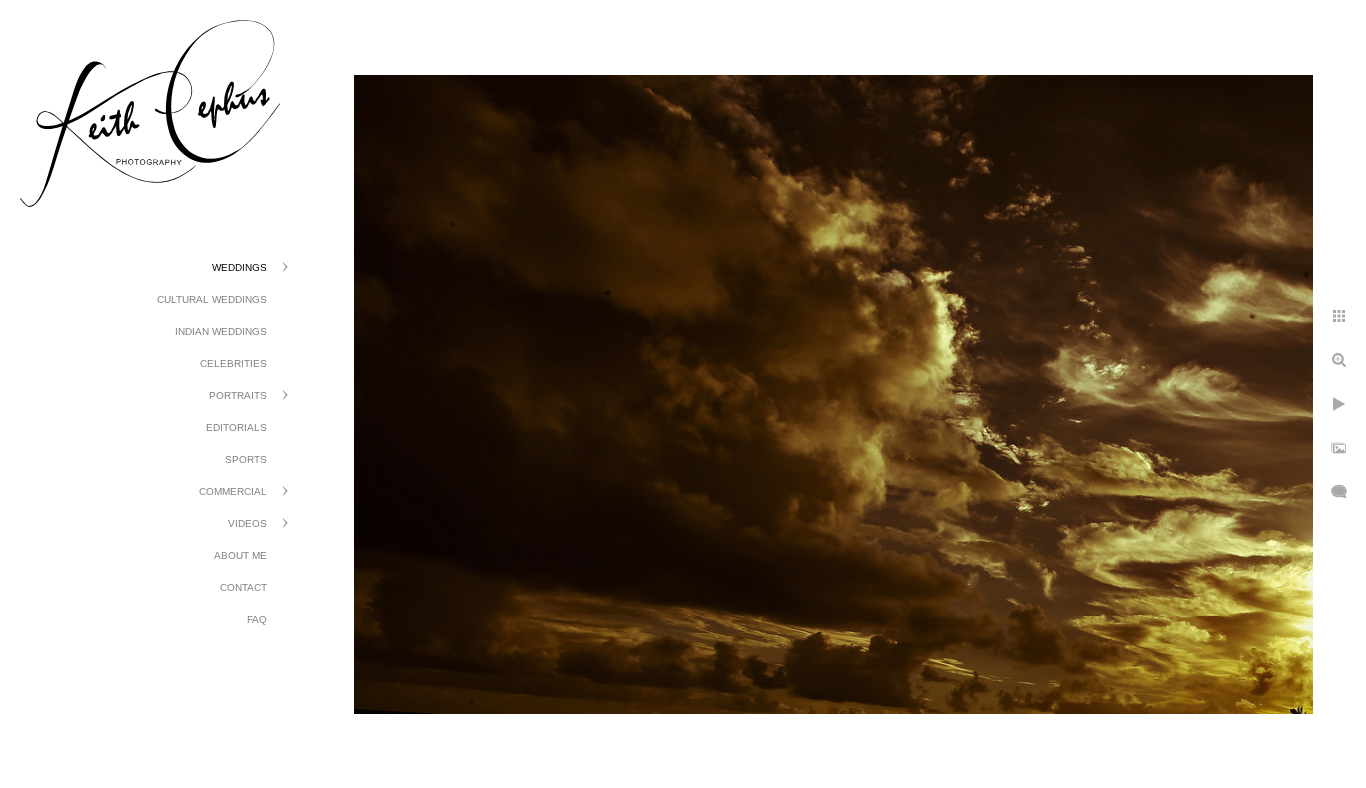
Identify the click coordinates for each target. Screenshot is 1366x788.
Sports (246, 459)
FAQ (257, 619)
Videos (247, 523)
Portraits (238, 395)
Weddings (239, 267)
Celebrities (233, 363)
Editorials (236, 427)
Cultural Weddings (212, 299)
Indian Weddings (221, 331)
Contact (243, 587)
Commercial (233, 491)
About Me (240, 555)
